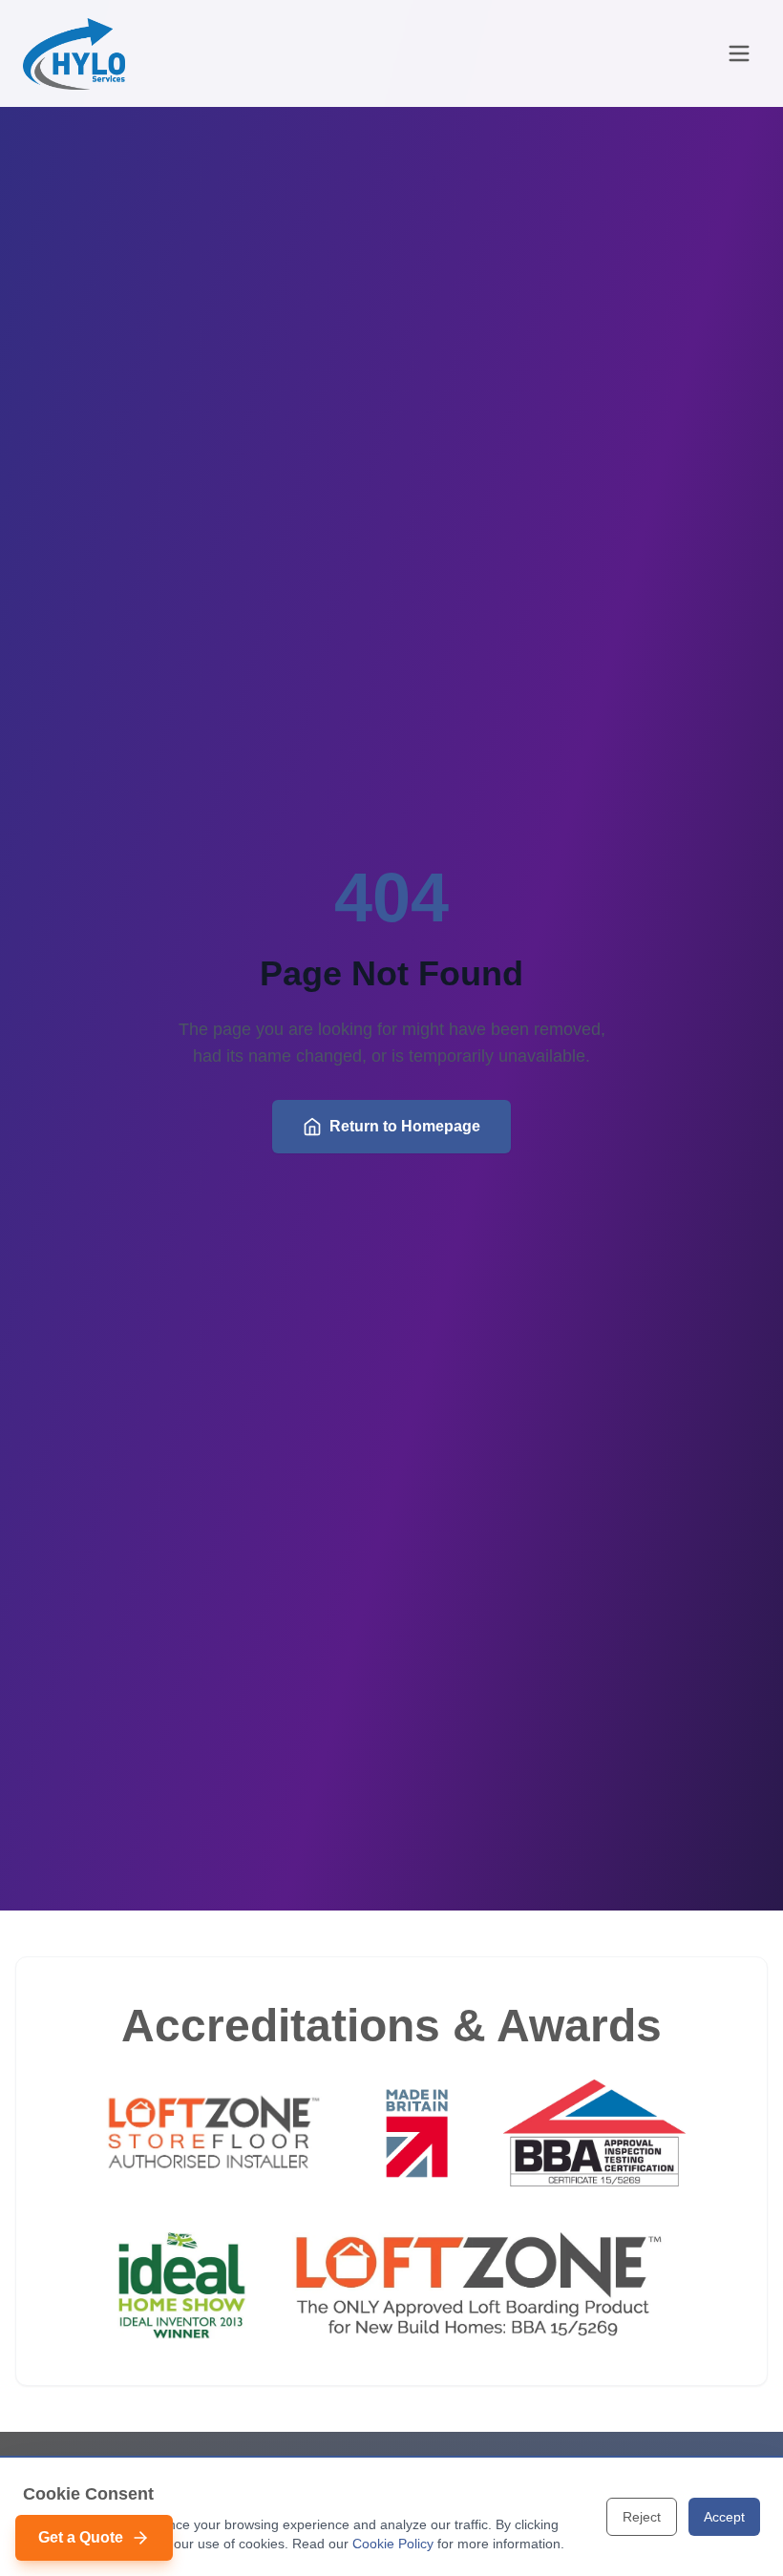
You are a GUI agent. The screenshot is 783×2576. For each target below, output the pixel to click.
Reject (642, 2517)
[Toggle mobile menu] (739, 53)
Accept (724, 2517)
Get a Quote (81, 2537)
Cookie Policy (393, 2544)
